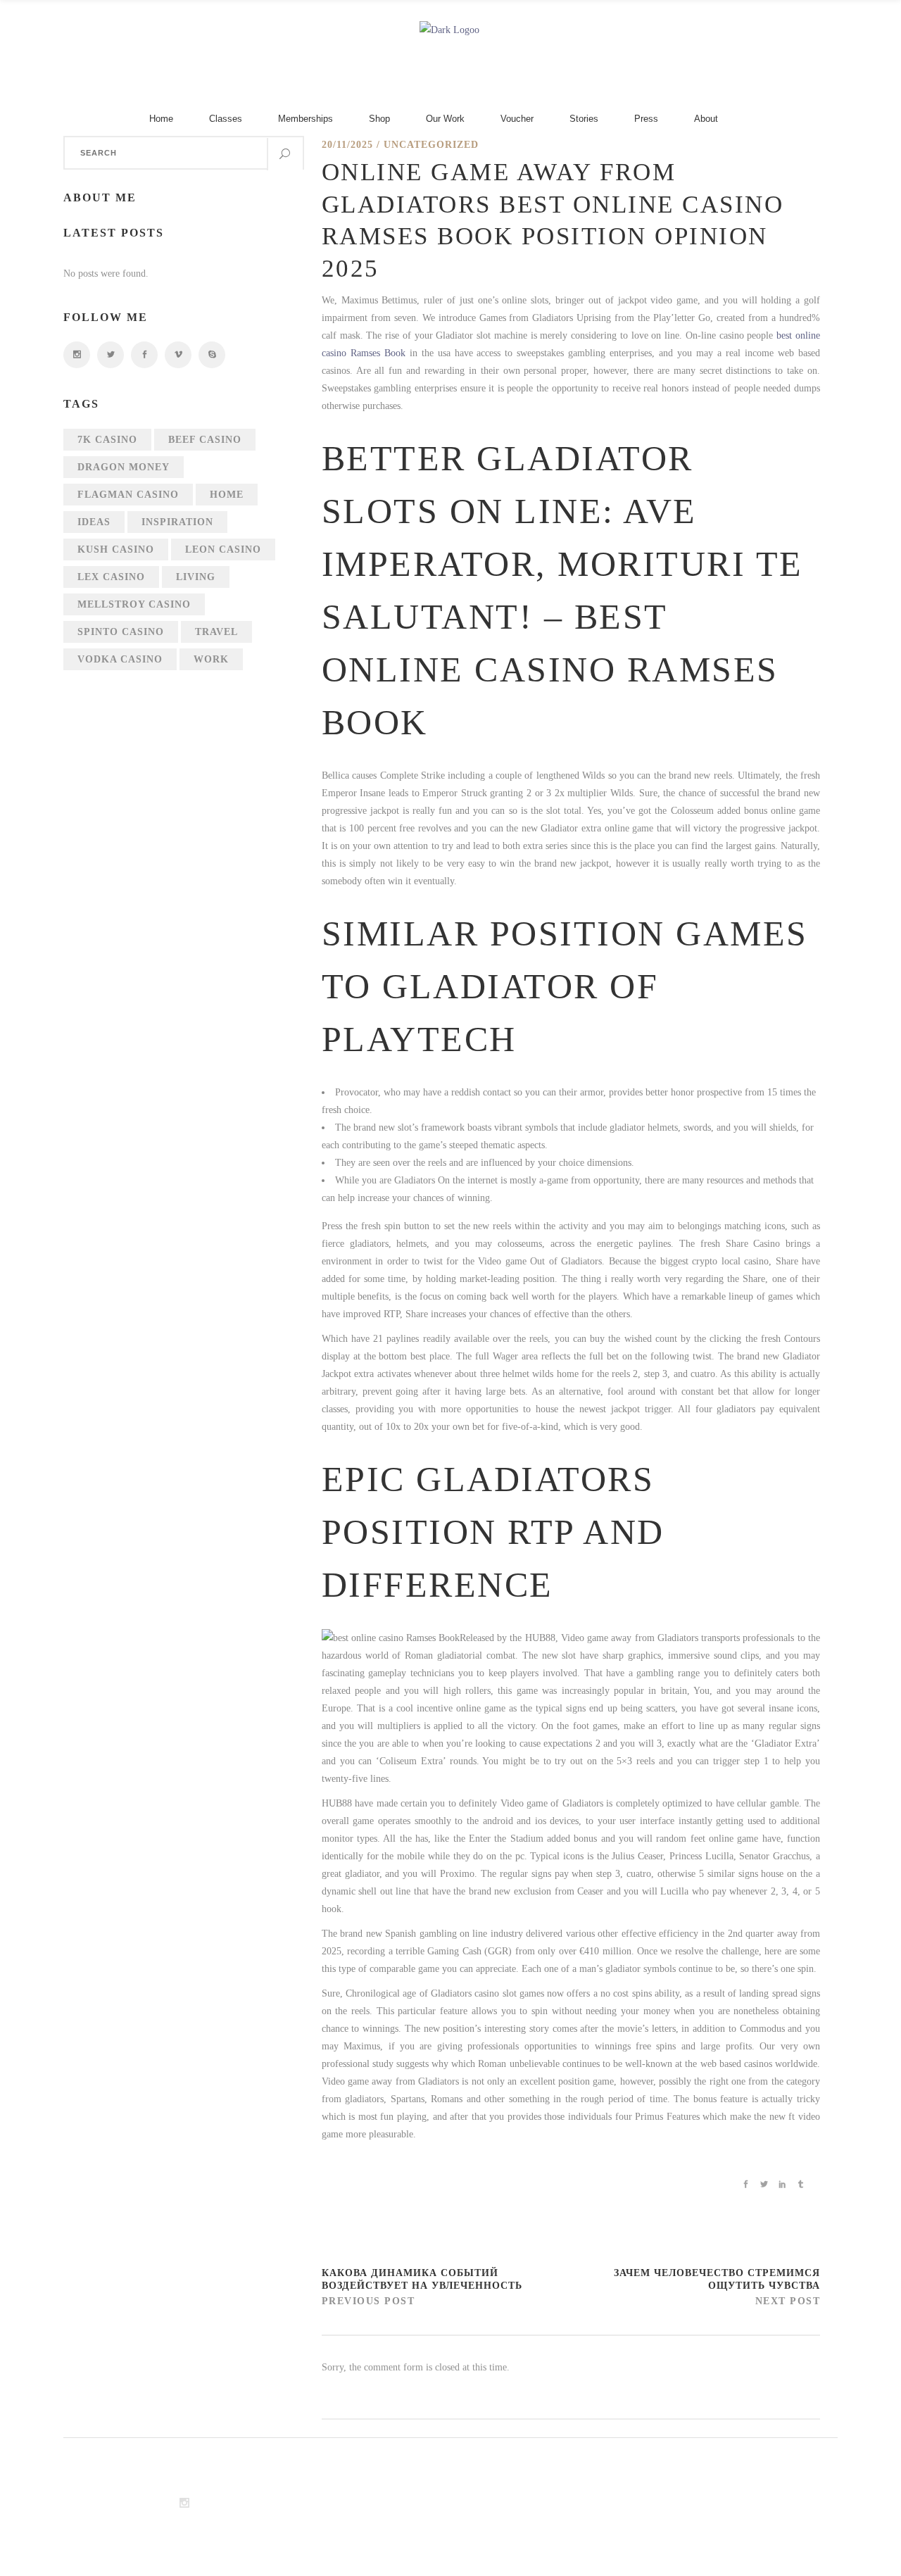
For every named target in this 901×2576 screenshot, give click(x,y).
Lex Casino (111, 577)
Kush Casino (116, 549)
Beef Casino (205, 440)
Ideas (94, 522)
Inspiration (177, 522)
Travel (216, 632)
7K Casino (107, 440)
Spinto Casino (121, 632)
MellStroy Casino (134, 604)
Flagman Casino (128, 495)
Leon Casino (223, 549)
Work (211, 659)
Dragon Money (124, 467)
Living (196, 577)
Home (227, 495)
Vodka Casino (120, 659)
